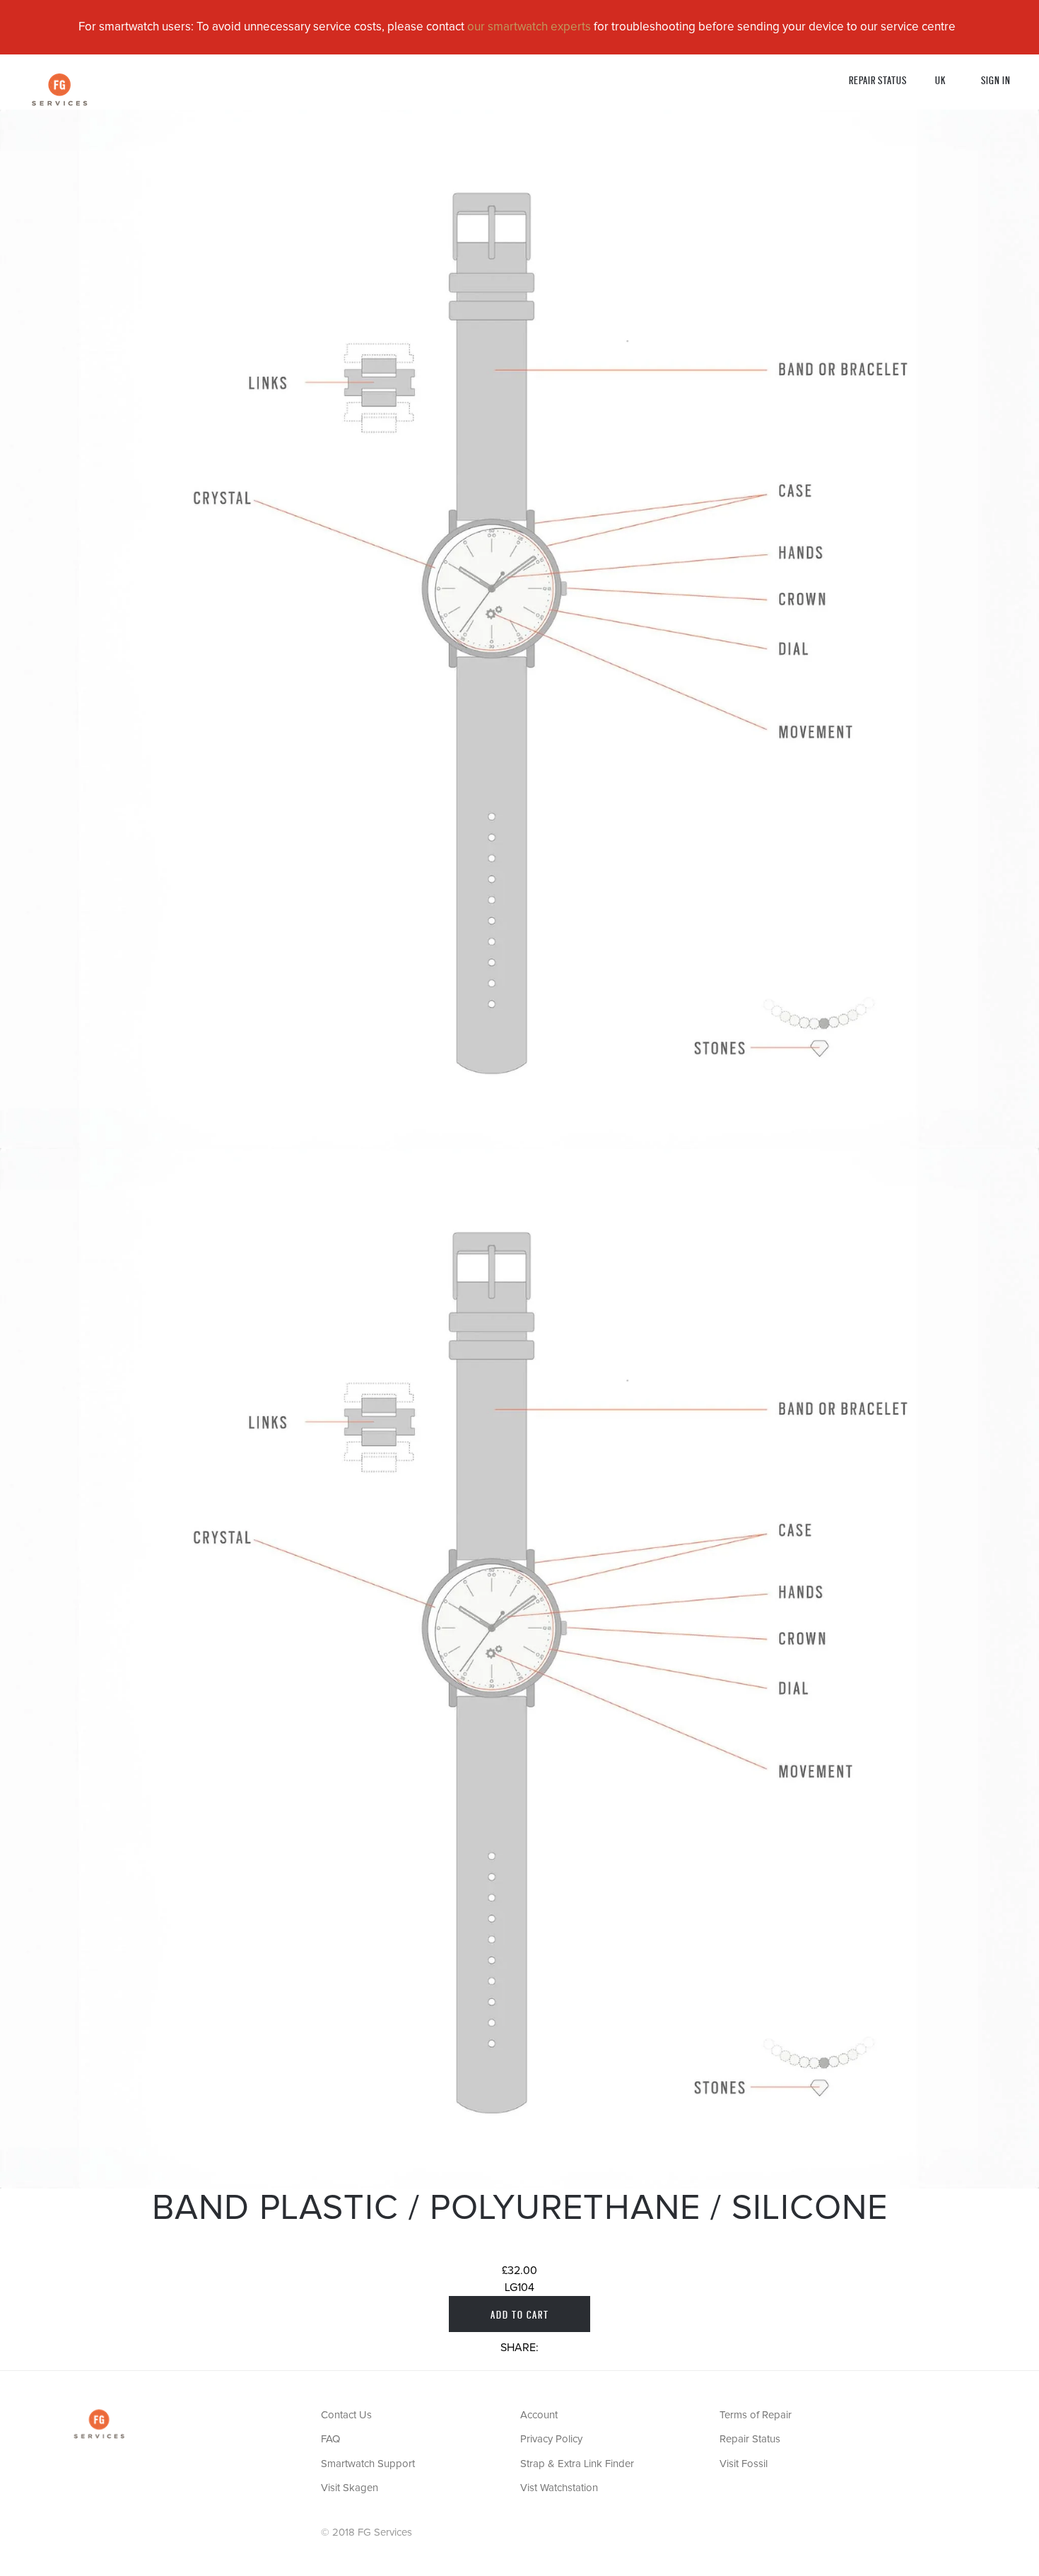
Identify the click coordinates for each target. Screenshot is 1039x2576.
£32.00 (519, 2271)
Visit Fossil (744, 2464)
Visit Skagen (350, 2488)
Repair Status (878, 80)
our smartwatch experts (529, 27)
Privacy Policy (551, 2439)
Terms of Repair (756, 2415)
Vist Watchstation (559, 2488)
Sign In (996, 80)
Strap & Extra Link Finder (577, 2464)
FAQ (330, 2439)
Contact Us (346, 2415)
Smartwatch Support (368, 2464)
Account (539, 2415)
